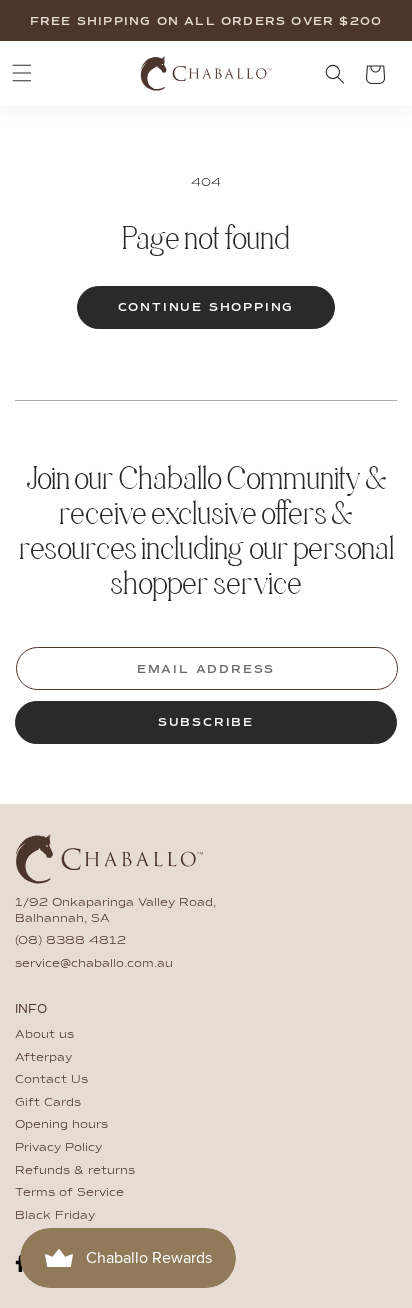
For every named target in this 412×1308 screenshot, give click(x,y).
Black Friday (55, 1216)
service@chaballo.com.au (94, 964)
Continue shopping (206, 308)
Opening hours (61, 1125)
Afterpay (43, 1058)
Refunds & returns (75, 1171)
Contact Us (51, 1080)
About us (44, 1035)
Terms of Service (69, 1193)
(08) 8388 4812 (70, 941)
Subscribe (206, 723)
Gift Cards (48, 1103)
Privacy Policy (58, 1148)
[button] (22, 73)
